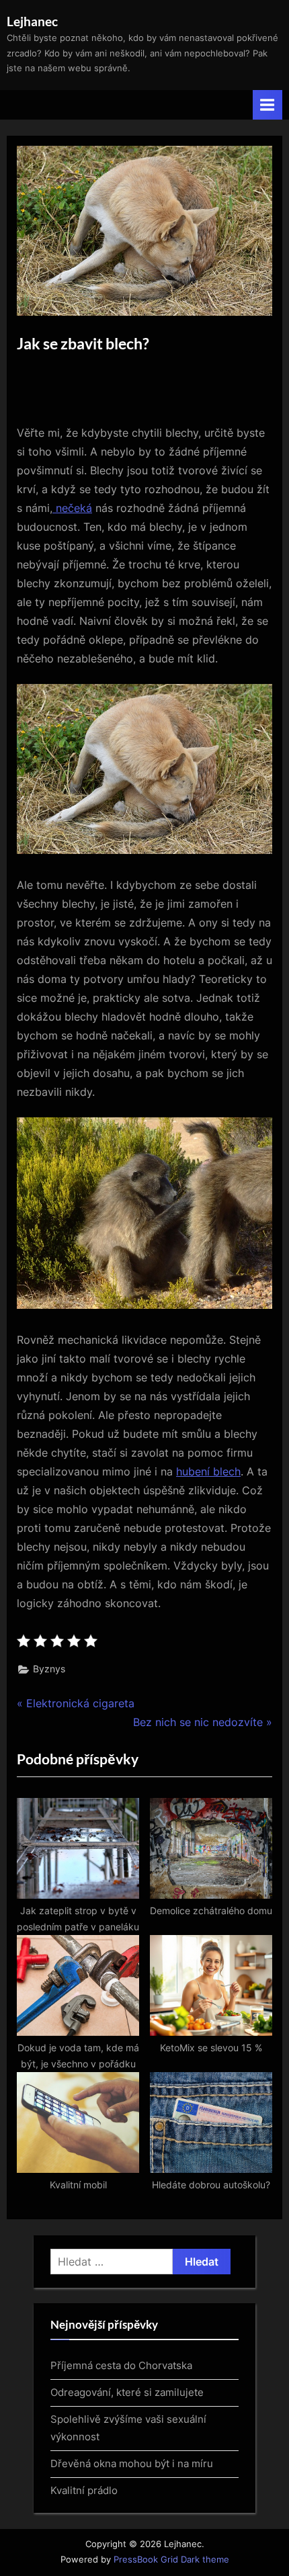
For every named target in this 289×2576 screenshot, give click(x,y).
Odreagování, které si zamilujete (127, 2392)
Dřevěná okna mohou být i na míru (132, 2463)
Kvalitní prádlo (84, 2490)
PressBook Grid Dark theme (171, 2560)
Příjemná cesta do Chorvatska (121, 2365)
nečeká (72, 508)
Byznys (49, 1669)
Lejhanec (32, 21)
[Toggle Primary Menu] (267, 104)
